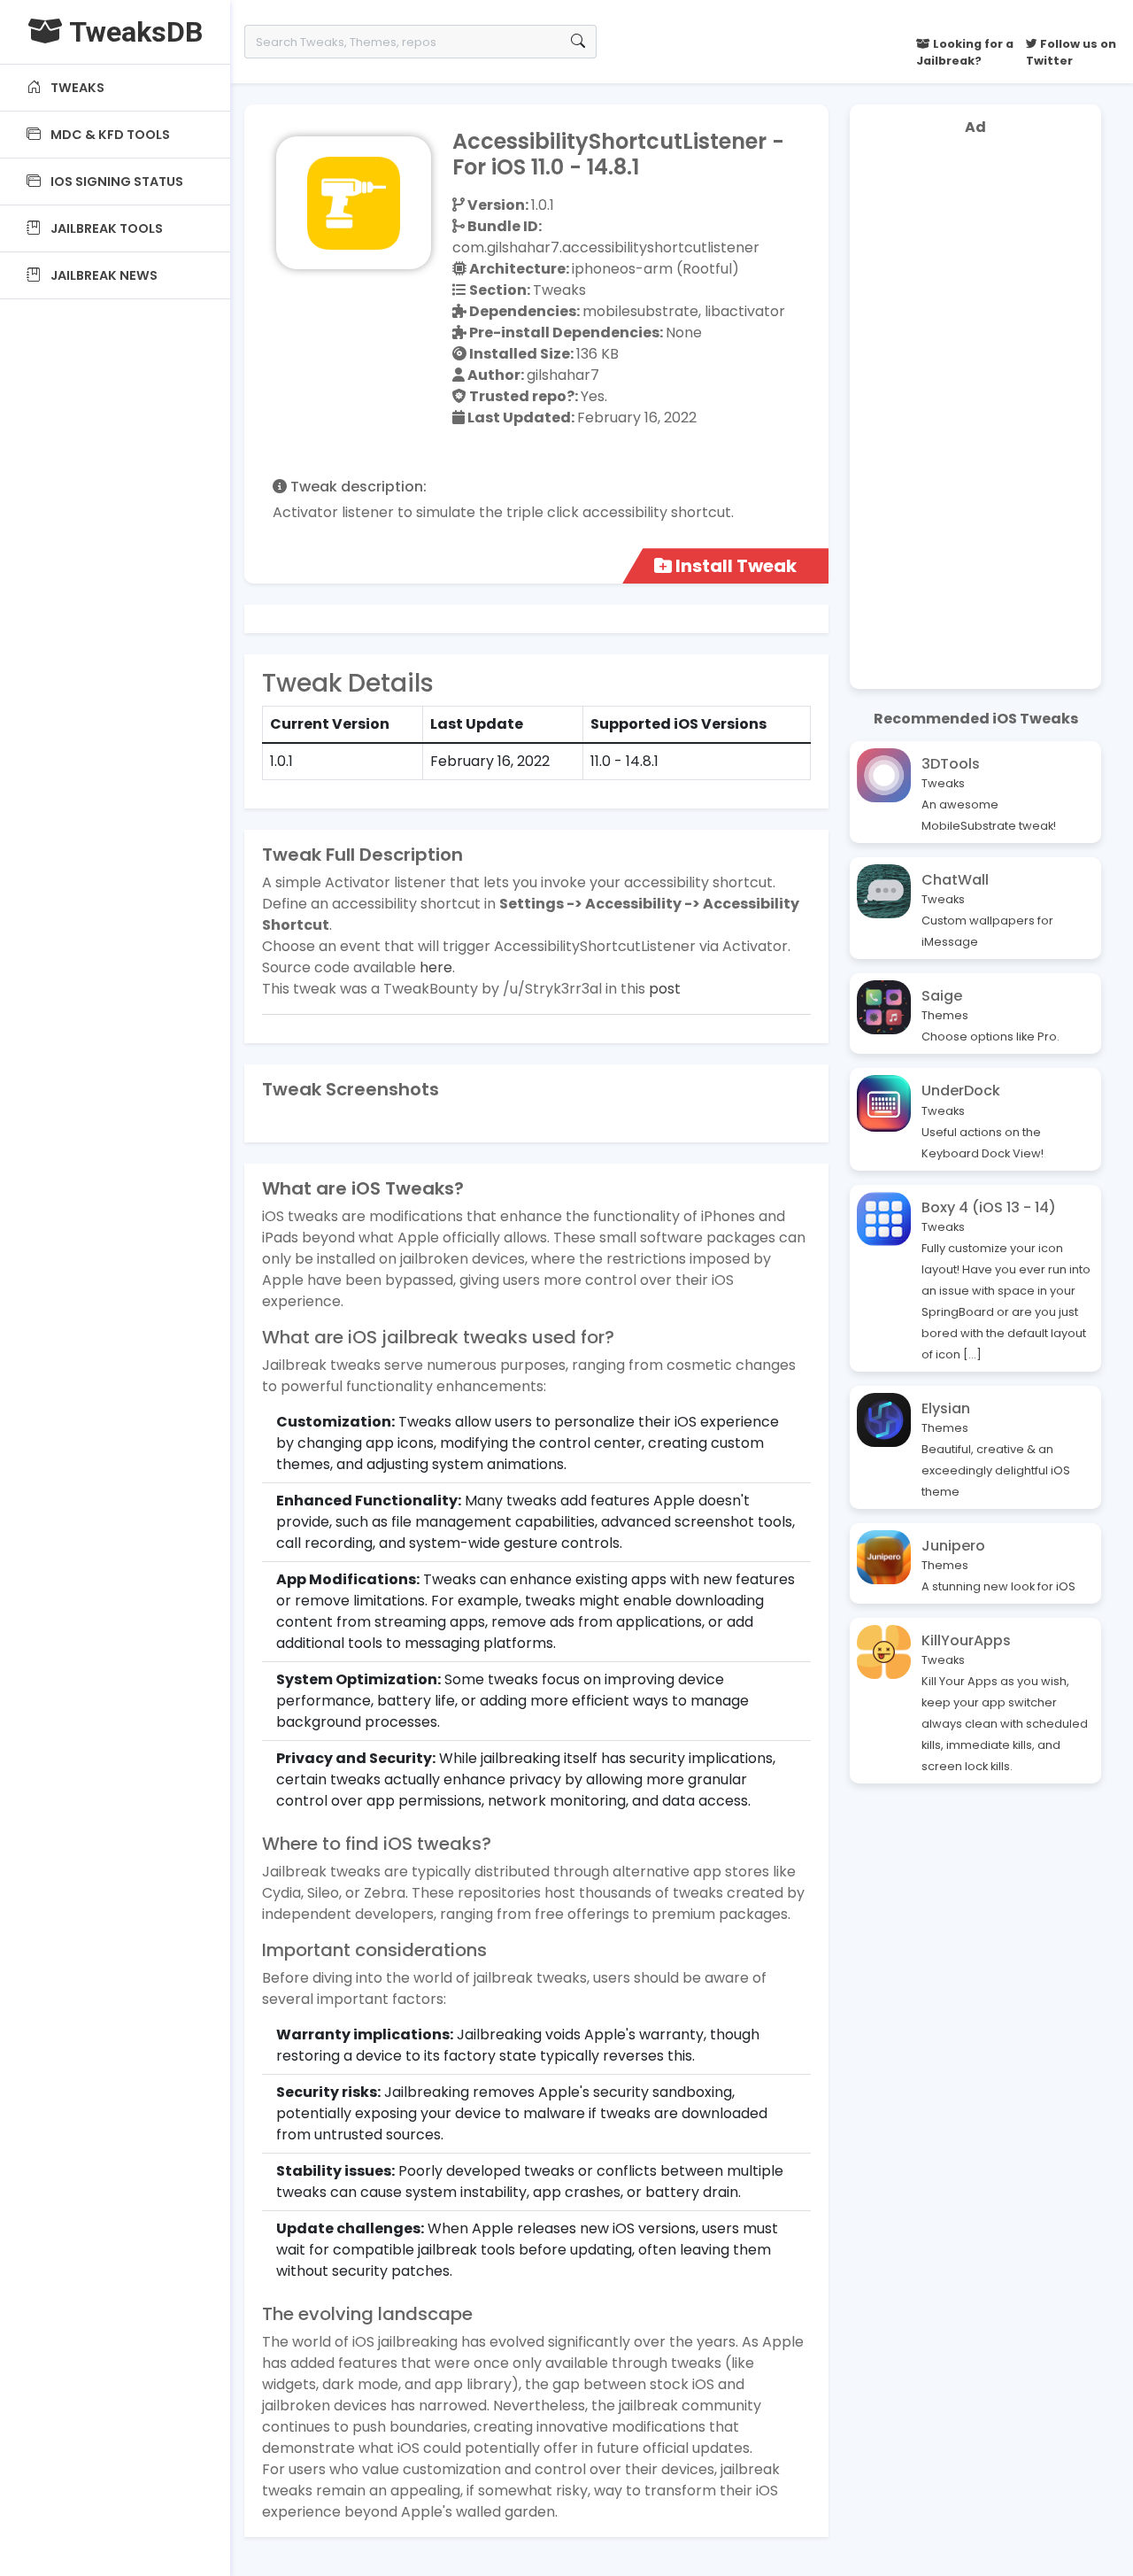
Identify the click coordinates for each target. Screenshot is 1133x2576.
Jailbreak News (103, 275)
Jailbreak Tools (105, 228)
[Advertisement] (975, 416)
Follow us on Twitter (1071, 52)
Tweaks (76, 88)
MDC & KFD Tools (110, 135)
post (665, 989)
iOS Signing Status (116, 182)
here (436, 967)
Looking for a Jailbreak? (965, 52)
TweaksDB (133, 32)
